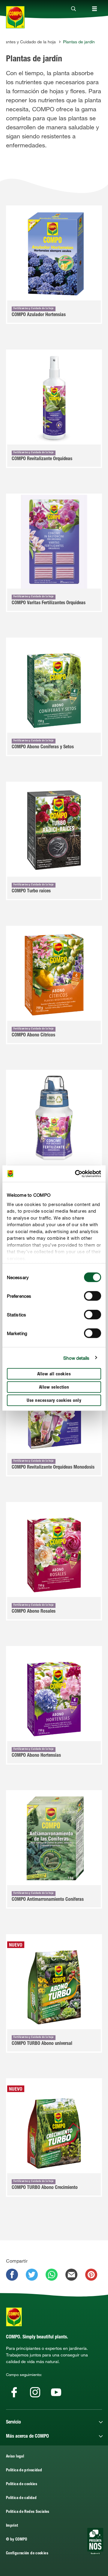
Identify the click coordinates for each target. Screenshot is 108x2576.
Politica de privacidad (24, 2471)
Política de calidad (21, 2498)
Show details (76, 1358)
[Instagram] (35, 2392)
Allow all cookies (54, 1374)
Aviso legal (15, 2457)
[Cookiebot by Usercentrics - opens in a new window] (76, 1174)
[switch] (93, 1296)
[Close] (73, 9)
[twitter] (32, 2275)
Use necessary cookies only (54, 1401)
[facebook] (12, 2275)
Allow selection (54, 1388)
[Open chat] (95, 2541)
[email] (71, 2275)
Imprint (12, 2526)
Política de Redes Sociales (28, 2512)
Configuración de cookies (27, 2554)
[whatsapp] (52, 2275)
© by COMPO (17, 2540)
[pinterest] (91, 2275)
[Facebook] (14, 2392)
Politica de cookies (22, 2484)
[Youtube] (56, 2392)
